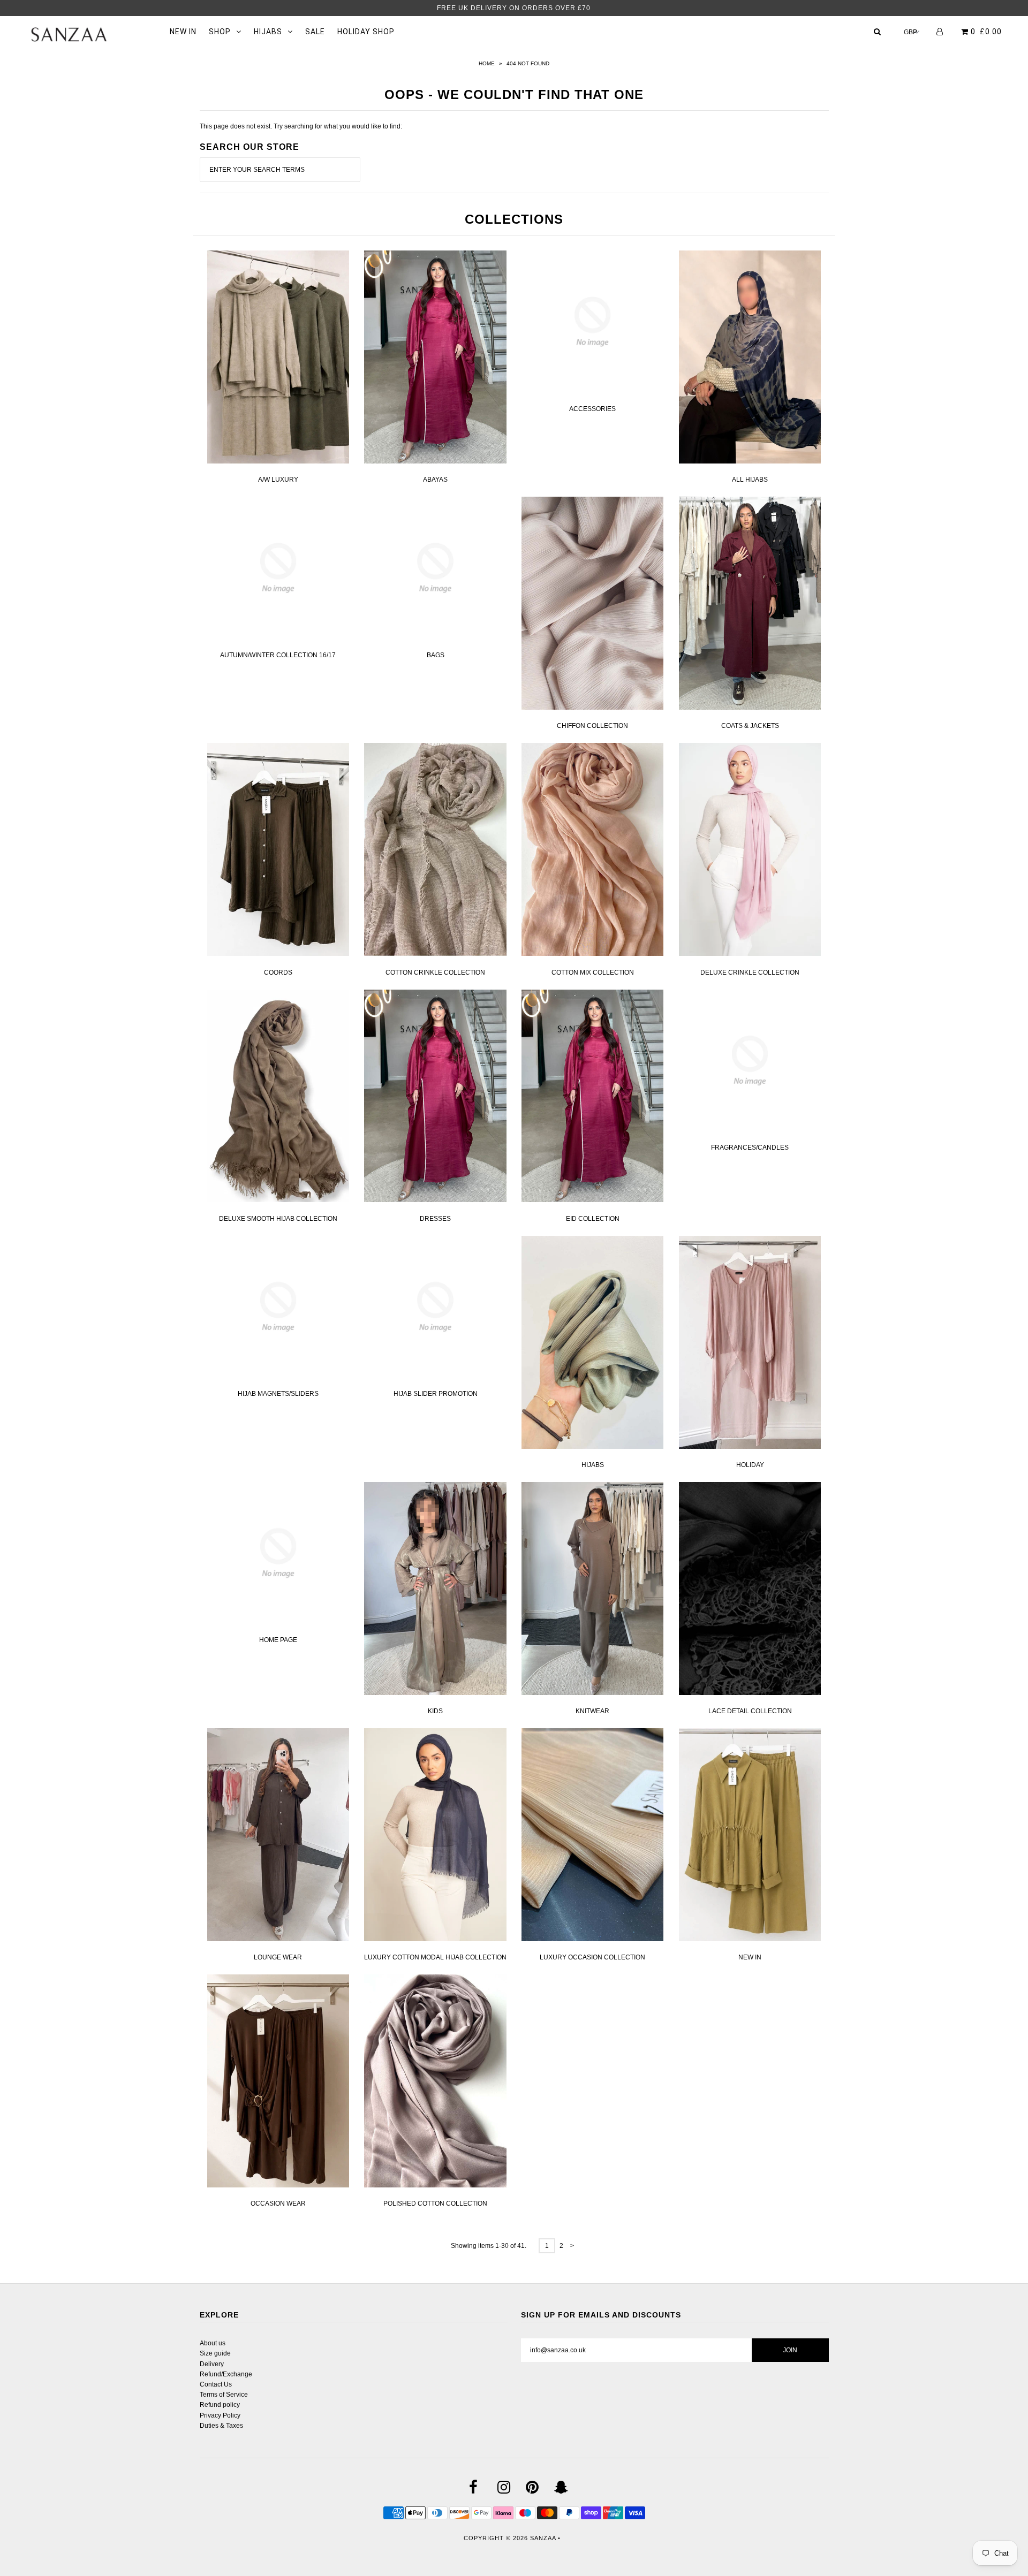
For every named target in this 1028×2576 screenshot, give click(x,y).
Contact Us (216, 2384)
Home (487, 63)
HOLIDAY (750, 1465)
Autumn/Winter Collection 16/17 (278, 655)
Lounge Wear (278, 1957)
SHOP (220, 32)
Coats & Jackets (750, 726)
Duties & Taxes (221, 2426)
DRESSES (435, 1219)
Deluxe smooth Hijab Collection (278, 1219)
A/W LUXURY (278, 480)
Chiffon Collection (592, 726)
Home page (278, 1640)
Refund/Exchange (226, 2374)
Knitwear (592, 1711)
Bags (436, 655)
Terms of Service (224, 2395)
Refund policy (220, 2405)
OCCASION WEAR (278, 2203)
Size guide (215, 2353)
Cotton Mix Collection (593, 972)
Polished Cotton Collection (435, 2203)
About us (213, 2343)
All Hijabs (750, 480)
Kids (435, 1711)
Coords (278, 972)
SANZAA (543, 2538)
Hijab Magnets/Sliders (278, 1394)
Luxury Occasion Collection (592, 1957)
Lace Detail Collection (750, 1711)
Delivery (212, 2364)
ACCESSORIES (592, 409)
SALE (315, 32)
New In (750, 1957)
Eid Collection (593, 1219)
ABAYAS (435, 480)
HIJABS (268, 32)
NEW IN (183, 32)
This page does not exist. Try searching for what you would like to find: (301, 126)
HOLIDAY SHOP (366, 32)
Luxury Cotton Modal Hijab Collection (435, 1957)
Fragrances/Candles (750, 1148)
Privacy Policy (220, 2415)
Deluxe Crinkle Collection (750, 972)
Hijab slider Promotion (436, 1394)
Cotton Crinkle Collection (435, 972)
